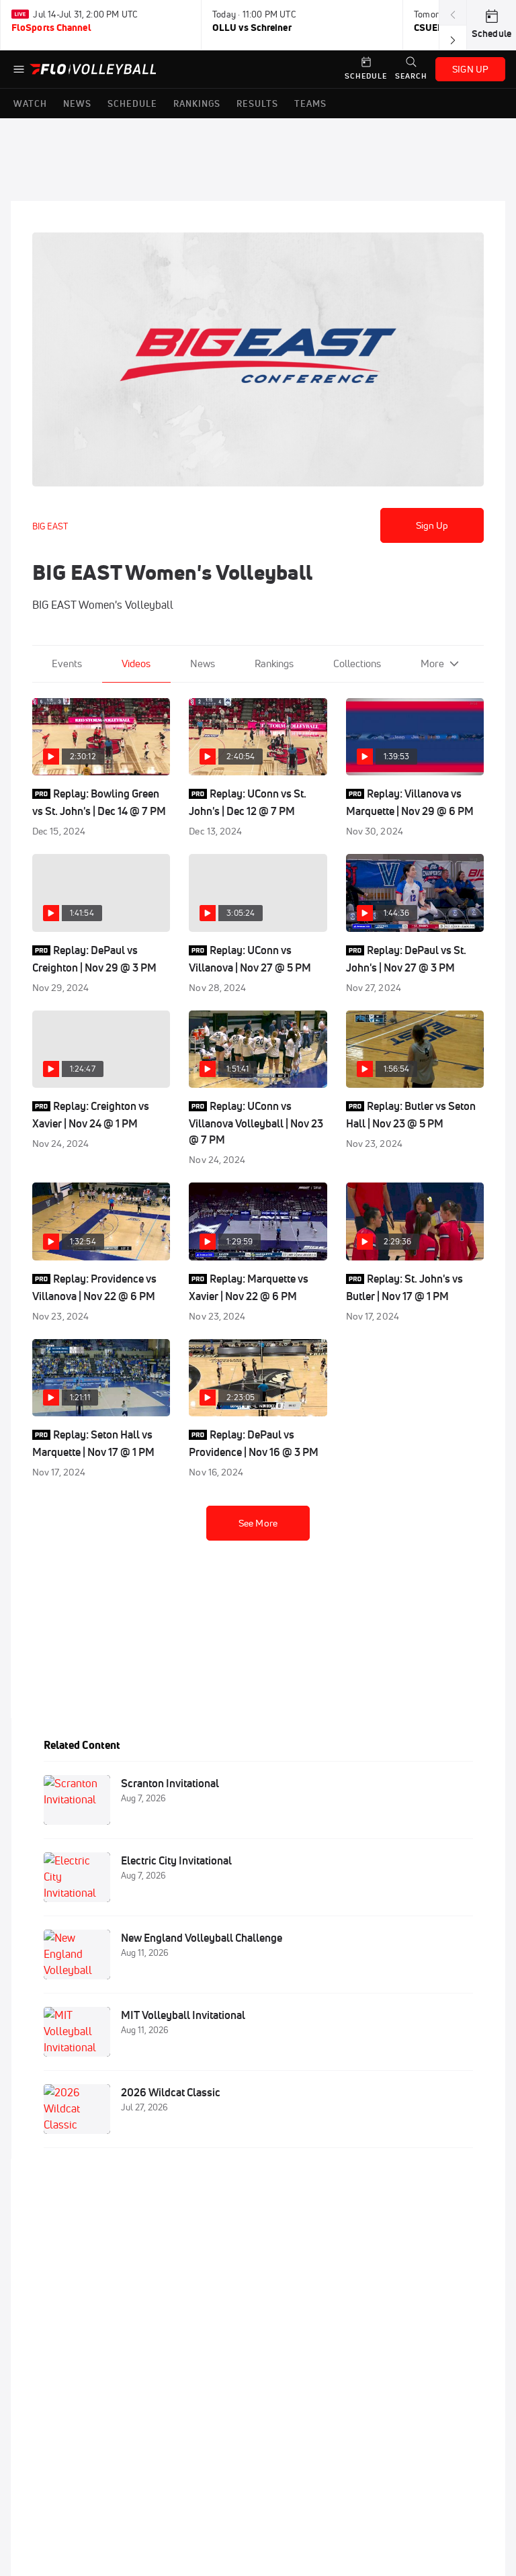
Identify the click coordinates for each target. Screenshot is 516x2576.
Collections (357, 663)
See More (258, 1523)
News (203, 663)
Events (67, 663)
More (432, 663)
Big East (50, 526)
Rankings (274, 663)
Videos (136, 663)
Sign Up (432, 525)
